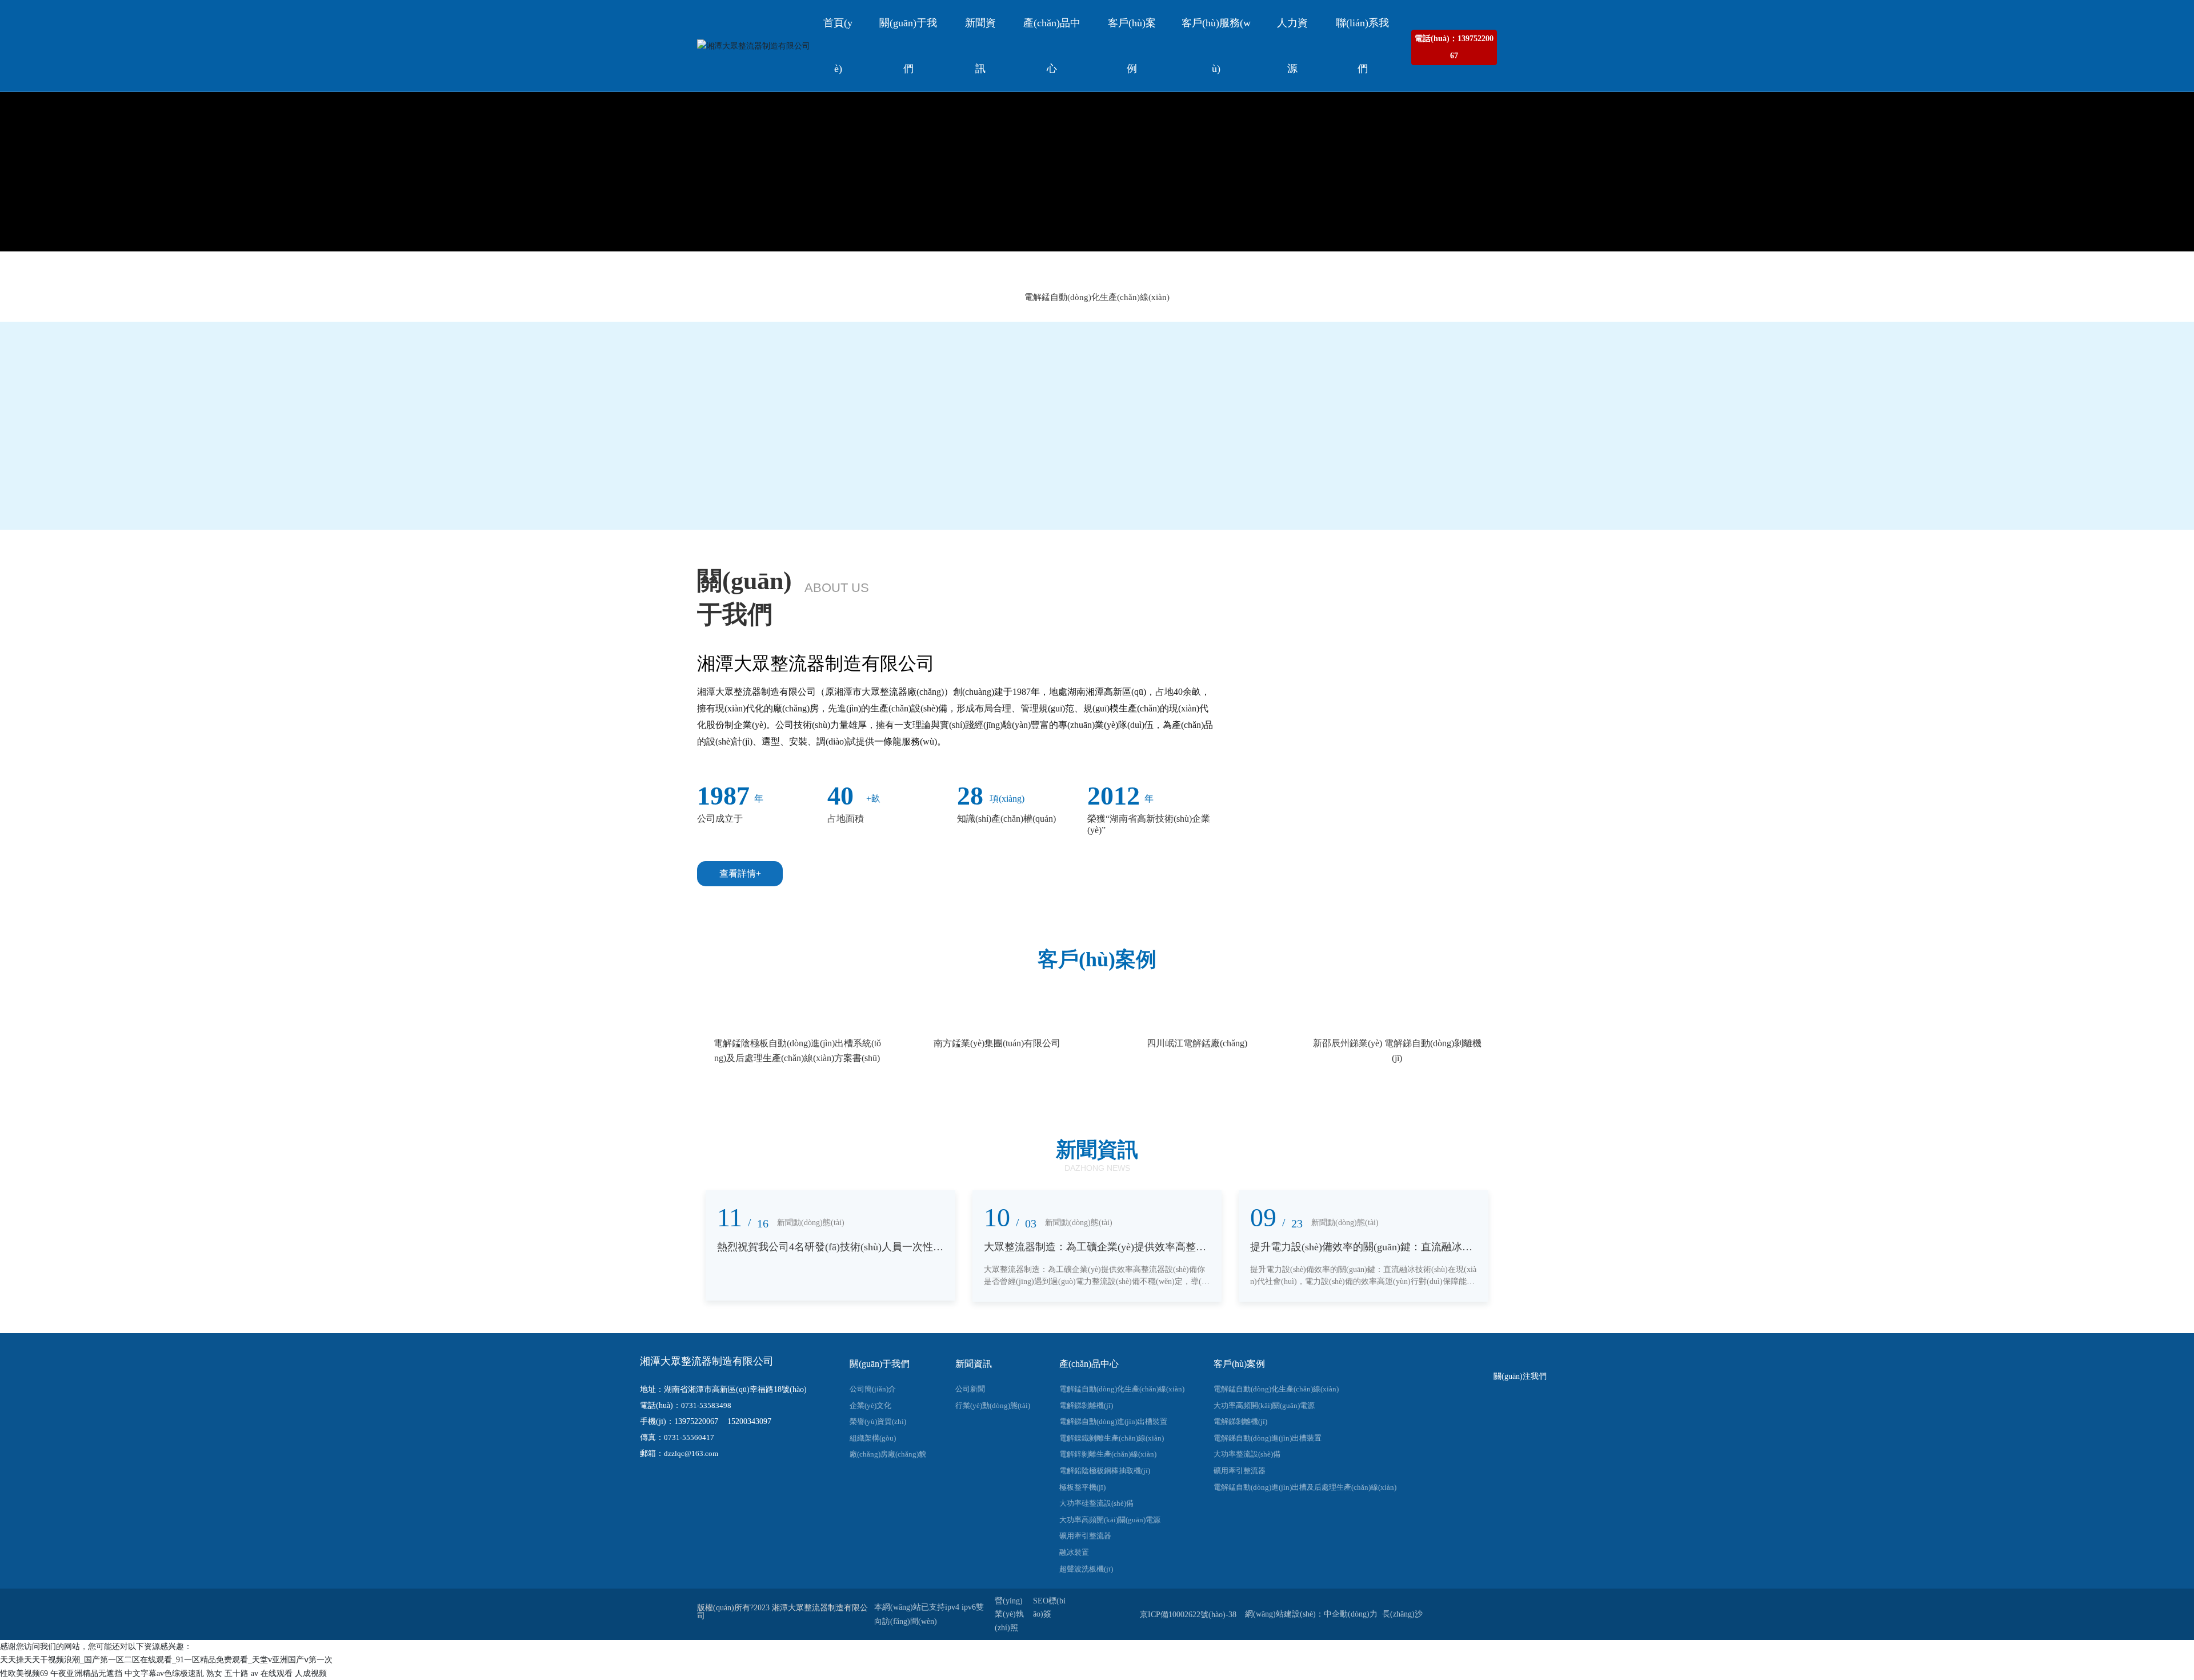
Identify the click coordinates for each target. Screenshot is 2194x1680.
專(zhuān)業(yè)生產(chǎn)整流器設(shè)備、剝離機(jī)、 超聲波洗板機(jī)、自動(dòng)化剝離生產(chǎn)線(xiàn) (1097, 185)
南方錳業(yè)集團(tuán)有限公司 (997, 1043)
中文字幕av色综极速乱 (164, 1673)
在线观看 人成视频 (294, 1673)
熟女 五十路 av (232, 1673)
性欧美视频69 (24, 1673)
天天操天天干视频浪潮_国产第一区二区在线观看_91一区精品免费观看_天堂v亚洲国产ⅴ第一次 (166, 1660)
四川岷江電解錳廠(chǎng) (1197, 1043)
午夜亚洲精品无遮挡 (86, 1673)
